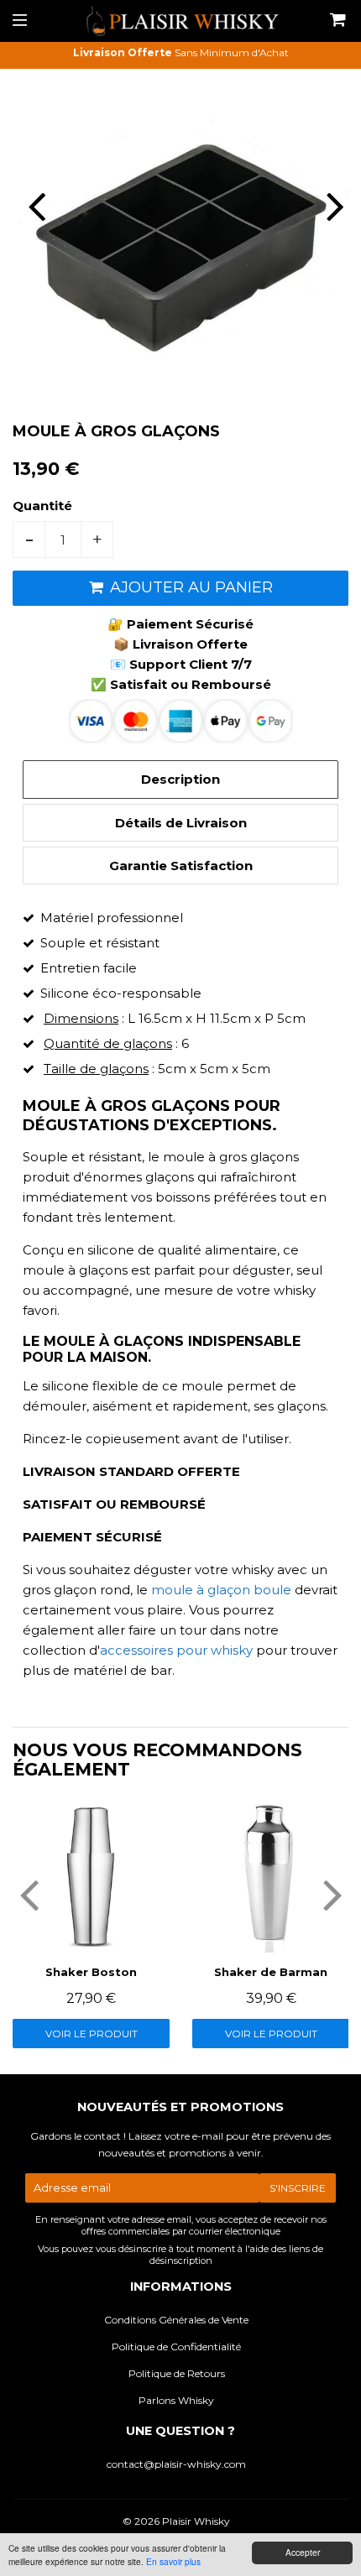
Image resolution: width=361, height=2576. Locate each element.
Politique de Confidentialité (176, 2347)
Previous (27, 206)
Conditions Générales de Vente (176, 2320)
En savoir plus (173, 2561)
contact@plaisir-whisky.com (176, 2464)
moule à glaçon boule (221, 1590)
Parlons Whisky (176, 2400)
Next (334, 206)
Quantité (42, 506)
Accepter (303, 2552)
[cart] (336, 21)
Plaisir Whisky (196, 2521)
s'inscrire (298, 2188)
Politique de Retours (177, 2373)
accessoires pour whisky (176, 1650)
